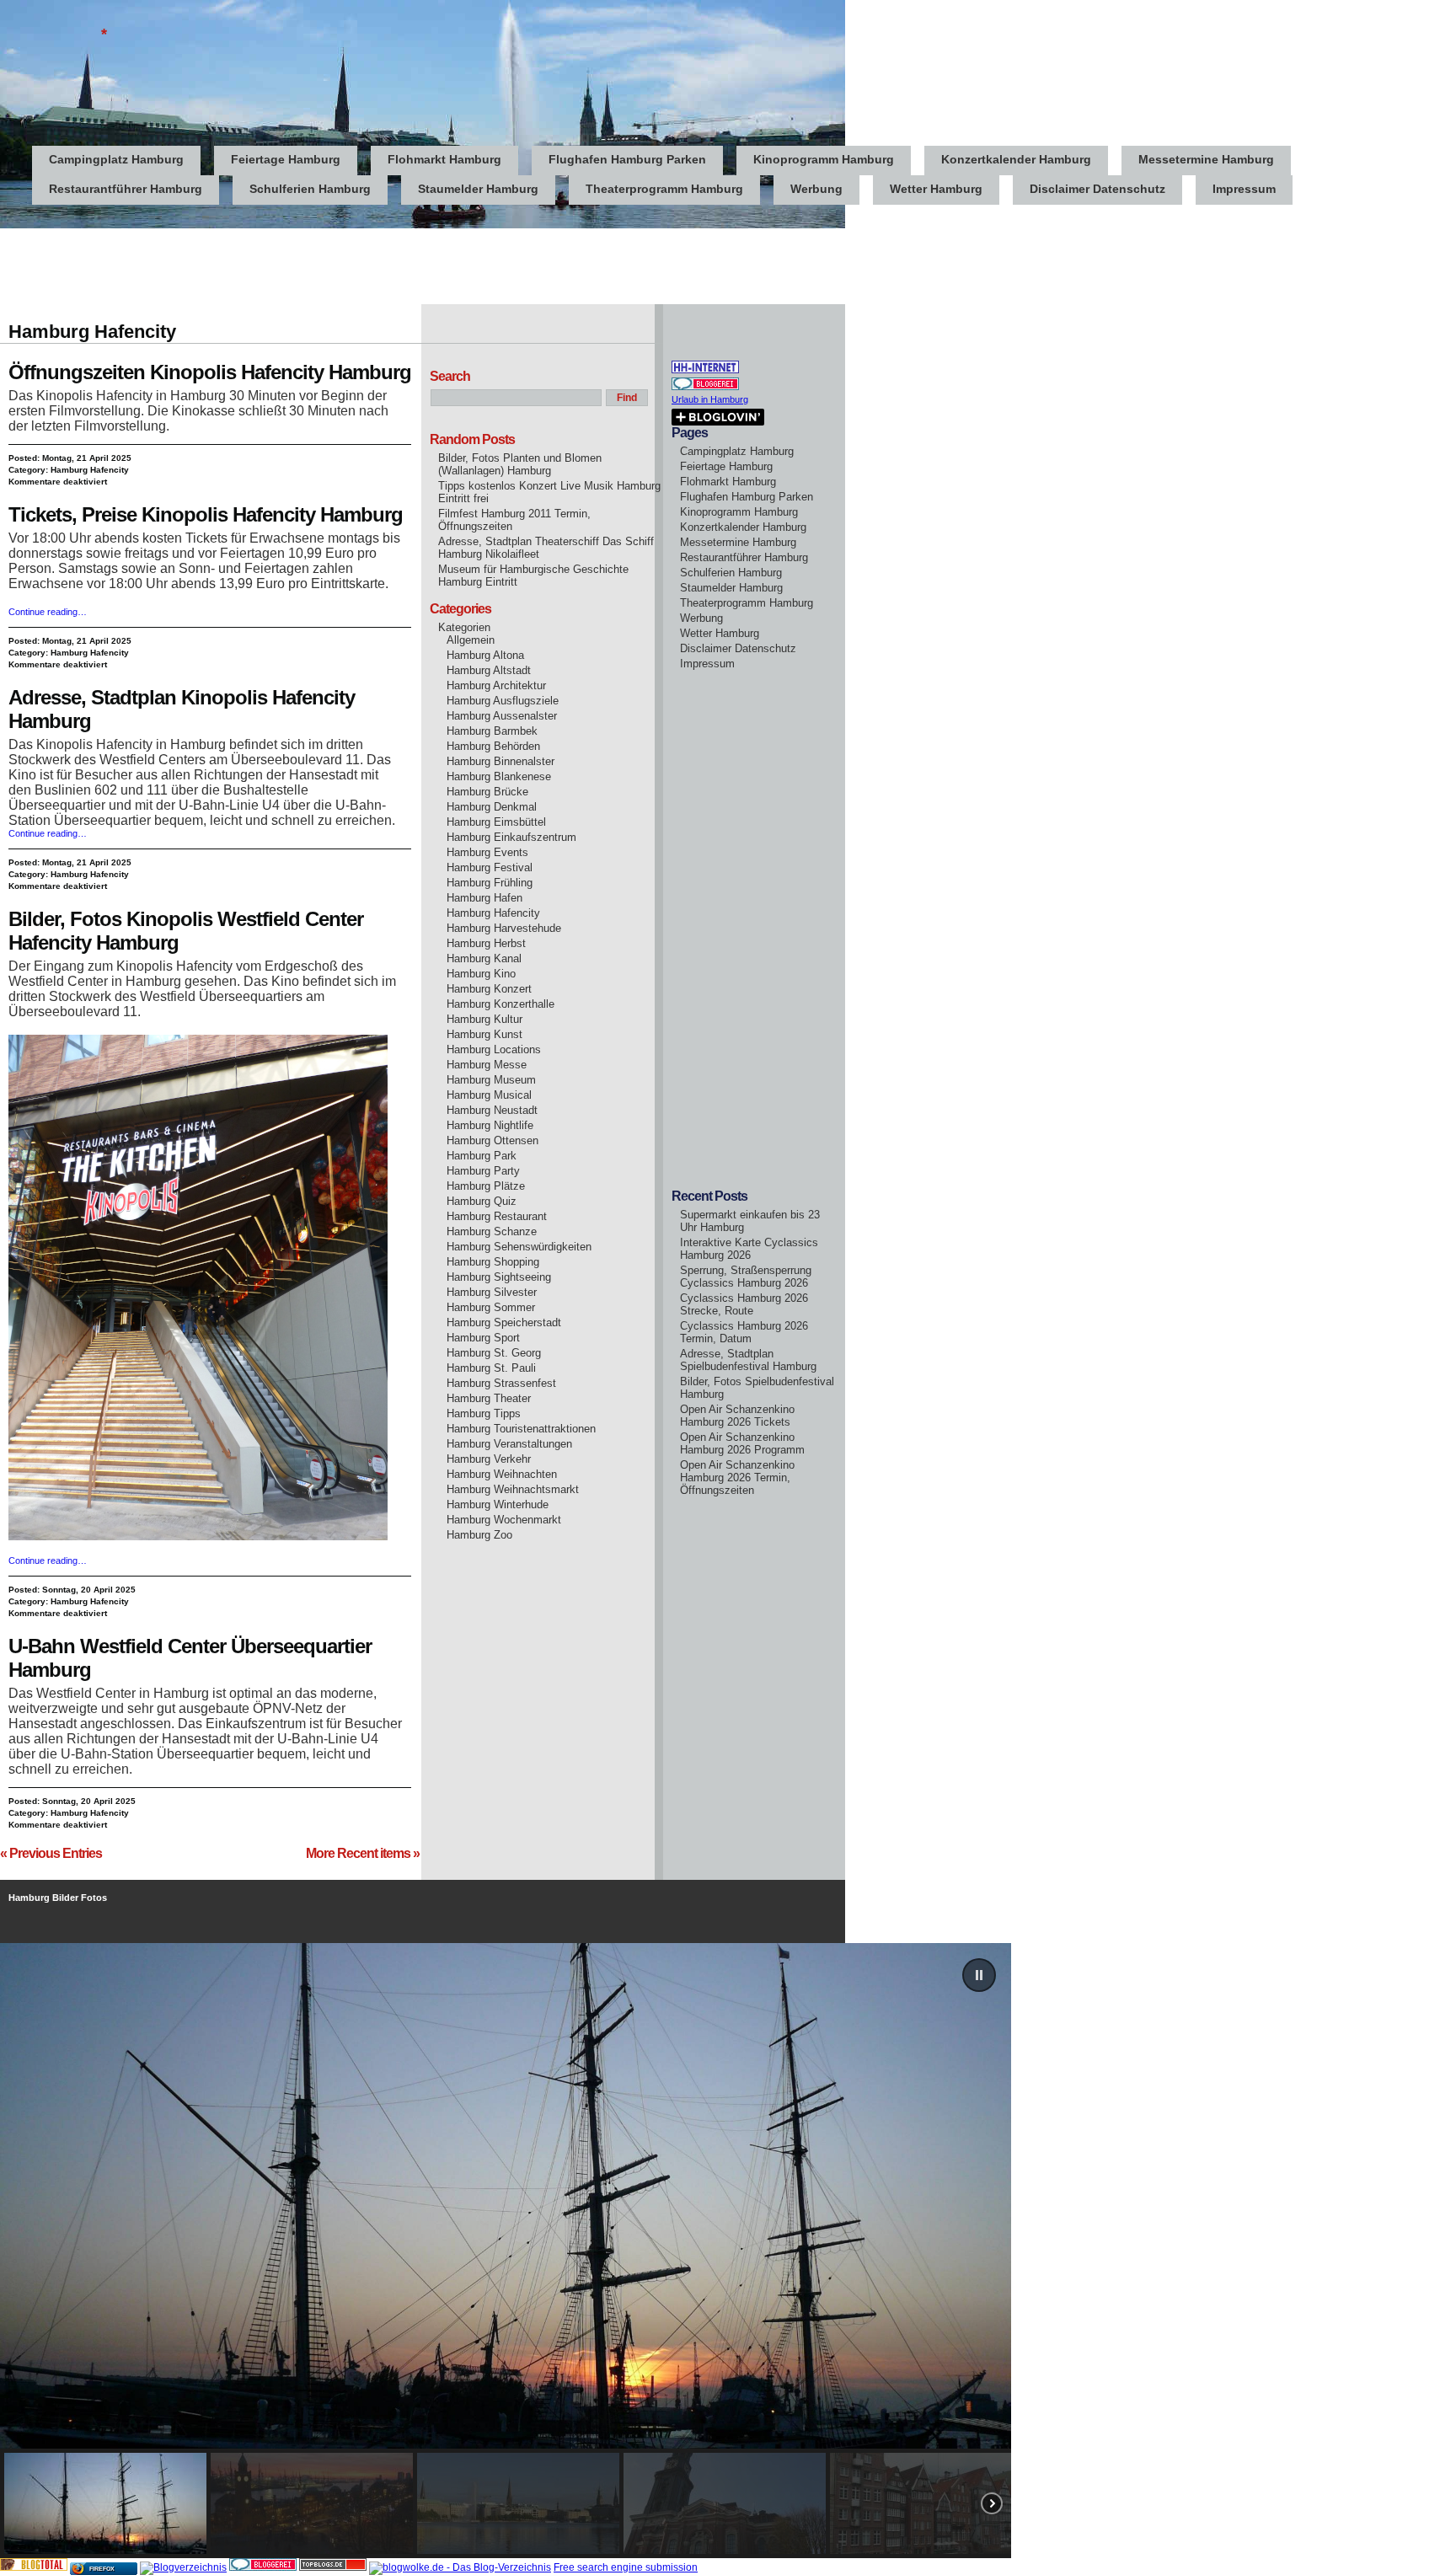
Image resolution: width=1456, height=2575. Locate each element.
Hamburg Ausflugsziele (503, 701)
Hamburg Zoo (479, 1535)
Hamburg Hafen (484, 898)
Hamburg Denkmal (492, 807)
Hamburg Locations (494, 1049)
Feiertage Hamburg (286, 159)
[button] (979, 1975)
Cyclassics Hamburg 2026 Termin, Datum (744, 1332)
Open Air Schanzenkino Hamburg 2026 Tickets (737, 1416)
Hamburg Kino (481, 974)
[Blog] (183, 2567)
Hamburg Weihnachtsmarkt (513, 1489)
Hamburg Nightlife (490, 1125)
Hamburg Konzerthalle (500, 1004)
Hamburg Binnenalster (500, 761)
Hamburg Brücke (487, 792)
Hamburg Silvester (492, 1292)
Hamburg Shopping (493, 1262)
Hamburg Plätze (486, 1186)
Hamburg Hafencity (90, 470)
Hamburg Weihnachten (502, 1474)
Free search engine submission (626, 2567)
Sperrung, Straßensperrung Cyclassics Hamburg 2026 (746, 1277)
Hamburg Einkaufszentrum (511, 837)
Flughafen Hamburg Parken (627, 159)
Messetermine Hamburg (1206, 159)
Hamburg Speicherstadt (504, 1322)
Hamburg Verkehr (489, 1459)
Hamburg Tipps (484, 1413)
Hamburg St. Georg (494, 1353)
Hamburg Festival (490, 867)
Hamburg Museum (491, 1080)
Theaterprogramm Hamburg (664, 189)
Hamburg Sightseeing (499, 1277)
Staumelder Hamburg (478, 189)
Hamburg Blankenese (499, 776)
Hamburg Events (487, 852)
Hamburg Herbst (486, 943)
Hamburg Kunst (484, 1034)
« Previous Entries (51, 1853)
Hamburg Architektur (496, 685)
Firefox (102, 2569)
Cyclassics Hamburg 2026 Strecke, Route (744, 1304)
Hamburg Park (482, 1156)
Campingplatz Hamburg (116, 159)
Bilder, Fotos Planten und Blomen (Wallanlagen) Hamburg (520, 464)
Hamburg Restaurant (497, 1216)
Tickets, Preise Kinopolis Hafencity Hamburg (206, 514)
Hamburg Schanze (492, 1231)
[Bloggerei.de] (263, 2567)
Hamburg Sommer (491, 1307)
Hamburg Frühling (490, 883)
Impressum (1244, 189)
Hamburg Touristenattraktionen (521, 1429)
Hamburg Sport (483, 1338)
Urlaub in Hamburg (710, 399)
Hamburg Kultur (484, 1019)
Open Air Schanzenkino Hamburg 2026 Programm (742, 1443)
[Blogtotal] (34, 2567)
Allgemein (471, 640)
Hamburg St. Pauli (491, 1368)
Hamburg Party (483, 1171)
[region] (728, 2251)
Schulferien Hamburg (310, 189)
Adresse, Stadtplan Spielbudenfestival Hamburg (748, 1360)
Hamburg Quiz (482, 1201)
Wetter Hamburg (936, 189)
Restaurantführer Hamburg (126, 189)
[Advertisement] (307, 266)
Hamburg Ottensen (492, 1140)
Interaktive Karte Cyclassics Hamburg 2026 (749, 1249)
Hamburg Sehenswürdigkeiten (519, 1247)
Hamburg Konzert (489, 989)
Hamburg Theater (489, 1398)
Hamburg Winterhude (498, 1504)
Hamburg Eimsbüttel (496, 822)
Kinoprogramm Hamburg (824, 159)
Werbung (816, 189)
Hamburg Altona (485, 655)
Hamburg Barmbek (492, 731)
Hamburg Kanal (484, 958)
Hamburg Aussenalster (502, 716)
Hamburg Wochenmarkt (504, 1520)
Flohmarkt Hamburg (444, 159)
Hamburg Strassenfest (501, 1383)
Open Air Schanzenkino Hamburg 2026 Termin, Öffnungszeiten (737, 1478)
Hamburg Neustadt (492, 1110)
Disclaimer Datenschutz (1097, 189)
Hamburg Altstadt (489, 670)
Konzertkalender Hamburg (1016, 159)
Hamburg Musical (489, 1095)
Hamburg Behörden (493, 746)
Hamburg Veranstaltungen (509, 1444)
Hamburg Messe (487, 1065)
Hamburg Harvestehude (504, 928)
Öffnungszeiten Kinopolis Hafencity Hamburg (210, 372)
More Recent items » (363, 1853)
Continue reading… (48, 612)
